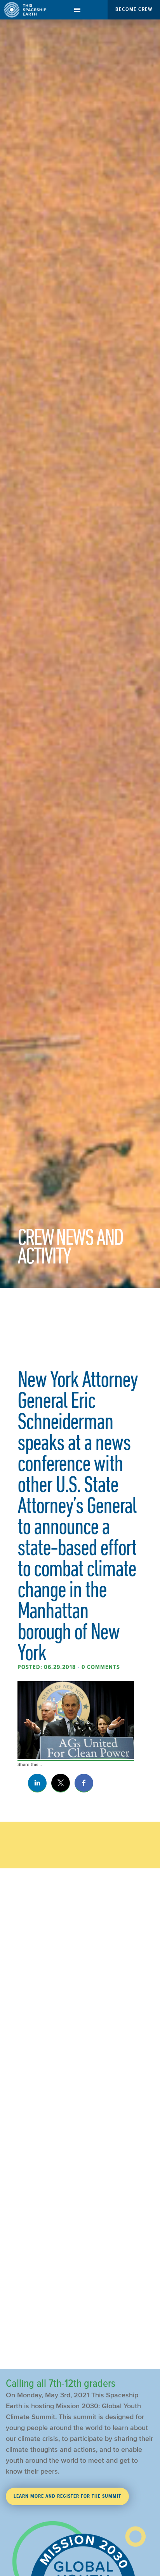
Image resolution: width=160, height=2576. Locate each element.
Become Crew (134, 9)
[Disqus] (80, 2046)
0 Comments (101, 1667)
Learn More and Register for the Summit (67, 2496)
